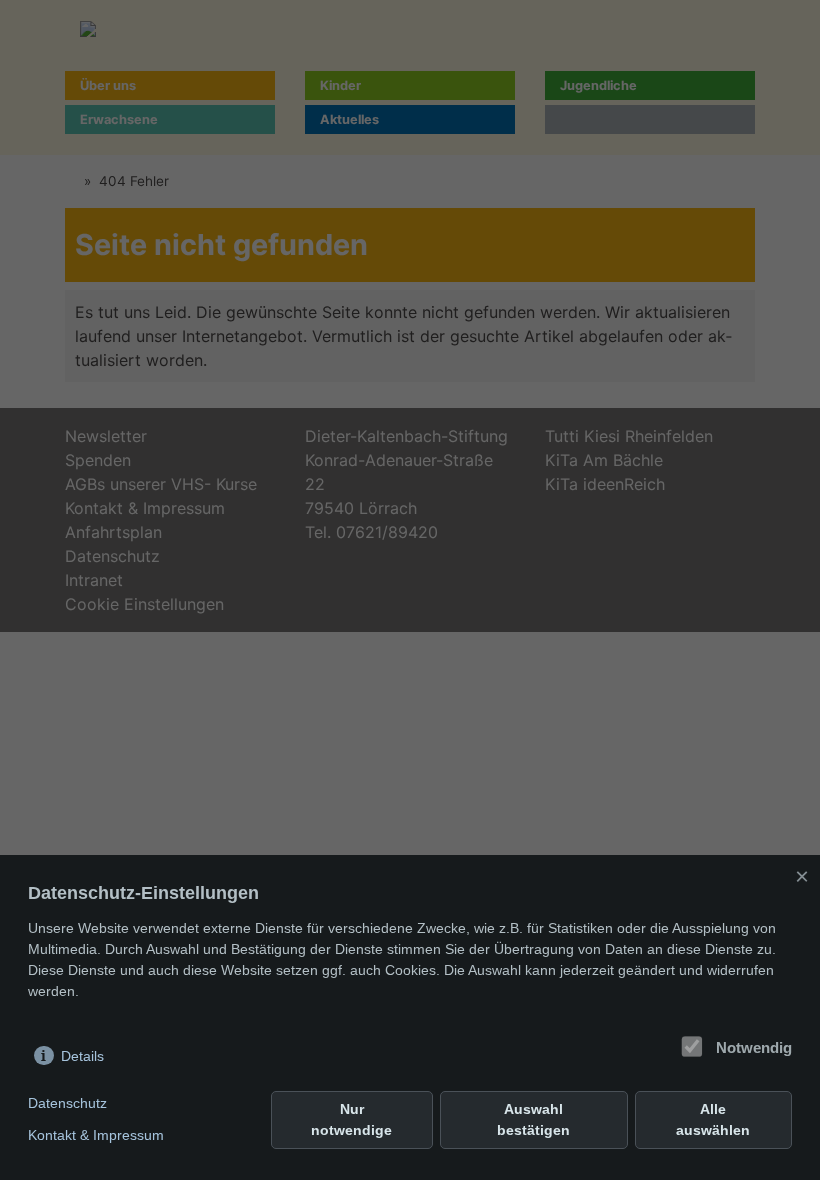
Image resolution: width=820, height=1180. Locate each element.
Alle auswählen (713, 1119)
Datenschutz (67, 1103)
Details (82, 1056)
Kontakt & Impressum (96, 1135)
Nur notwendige (351, 1119)
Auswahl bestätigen (533, 1119)
